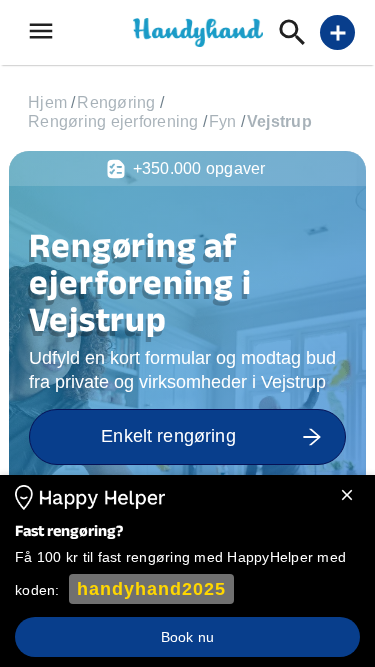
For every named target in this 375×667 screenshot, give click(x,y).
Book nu (187, 637)
